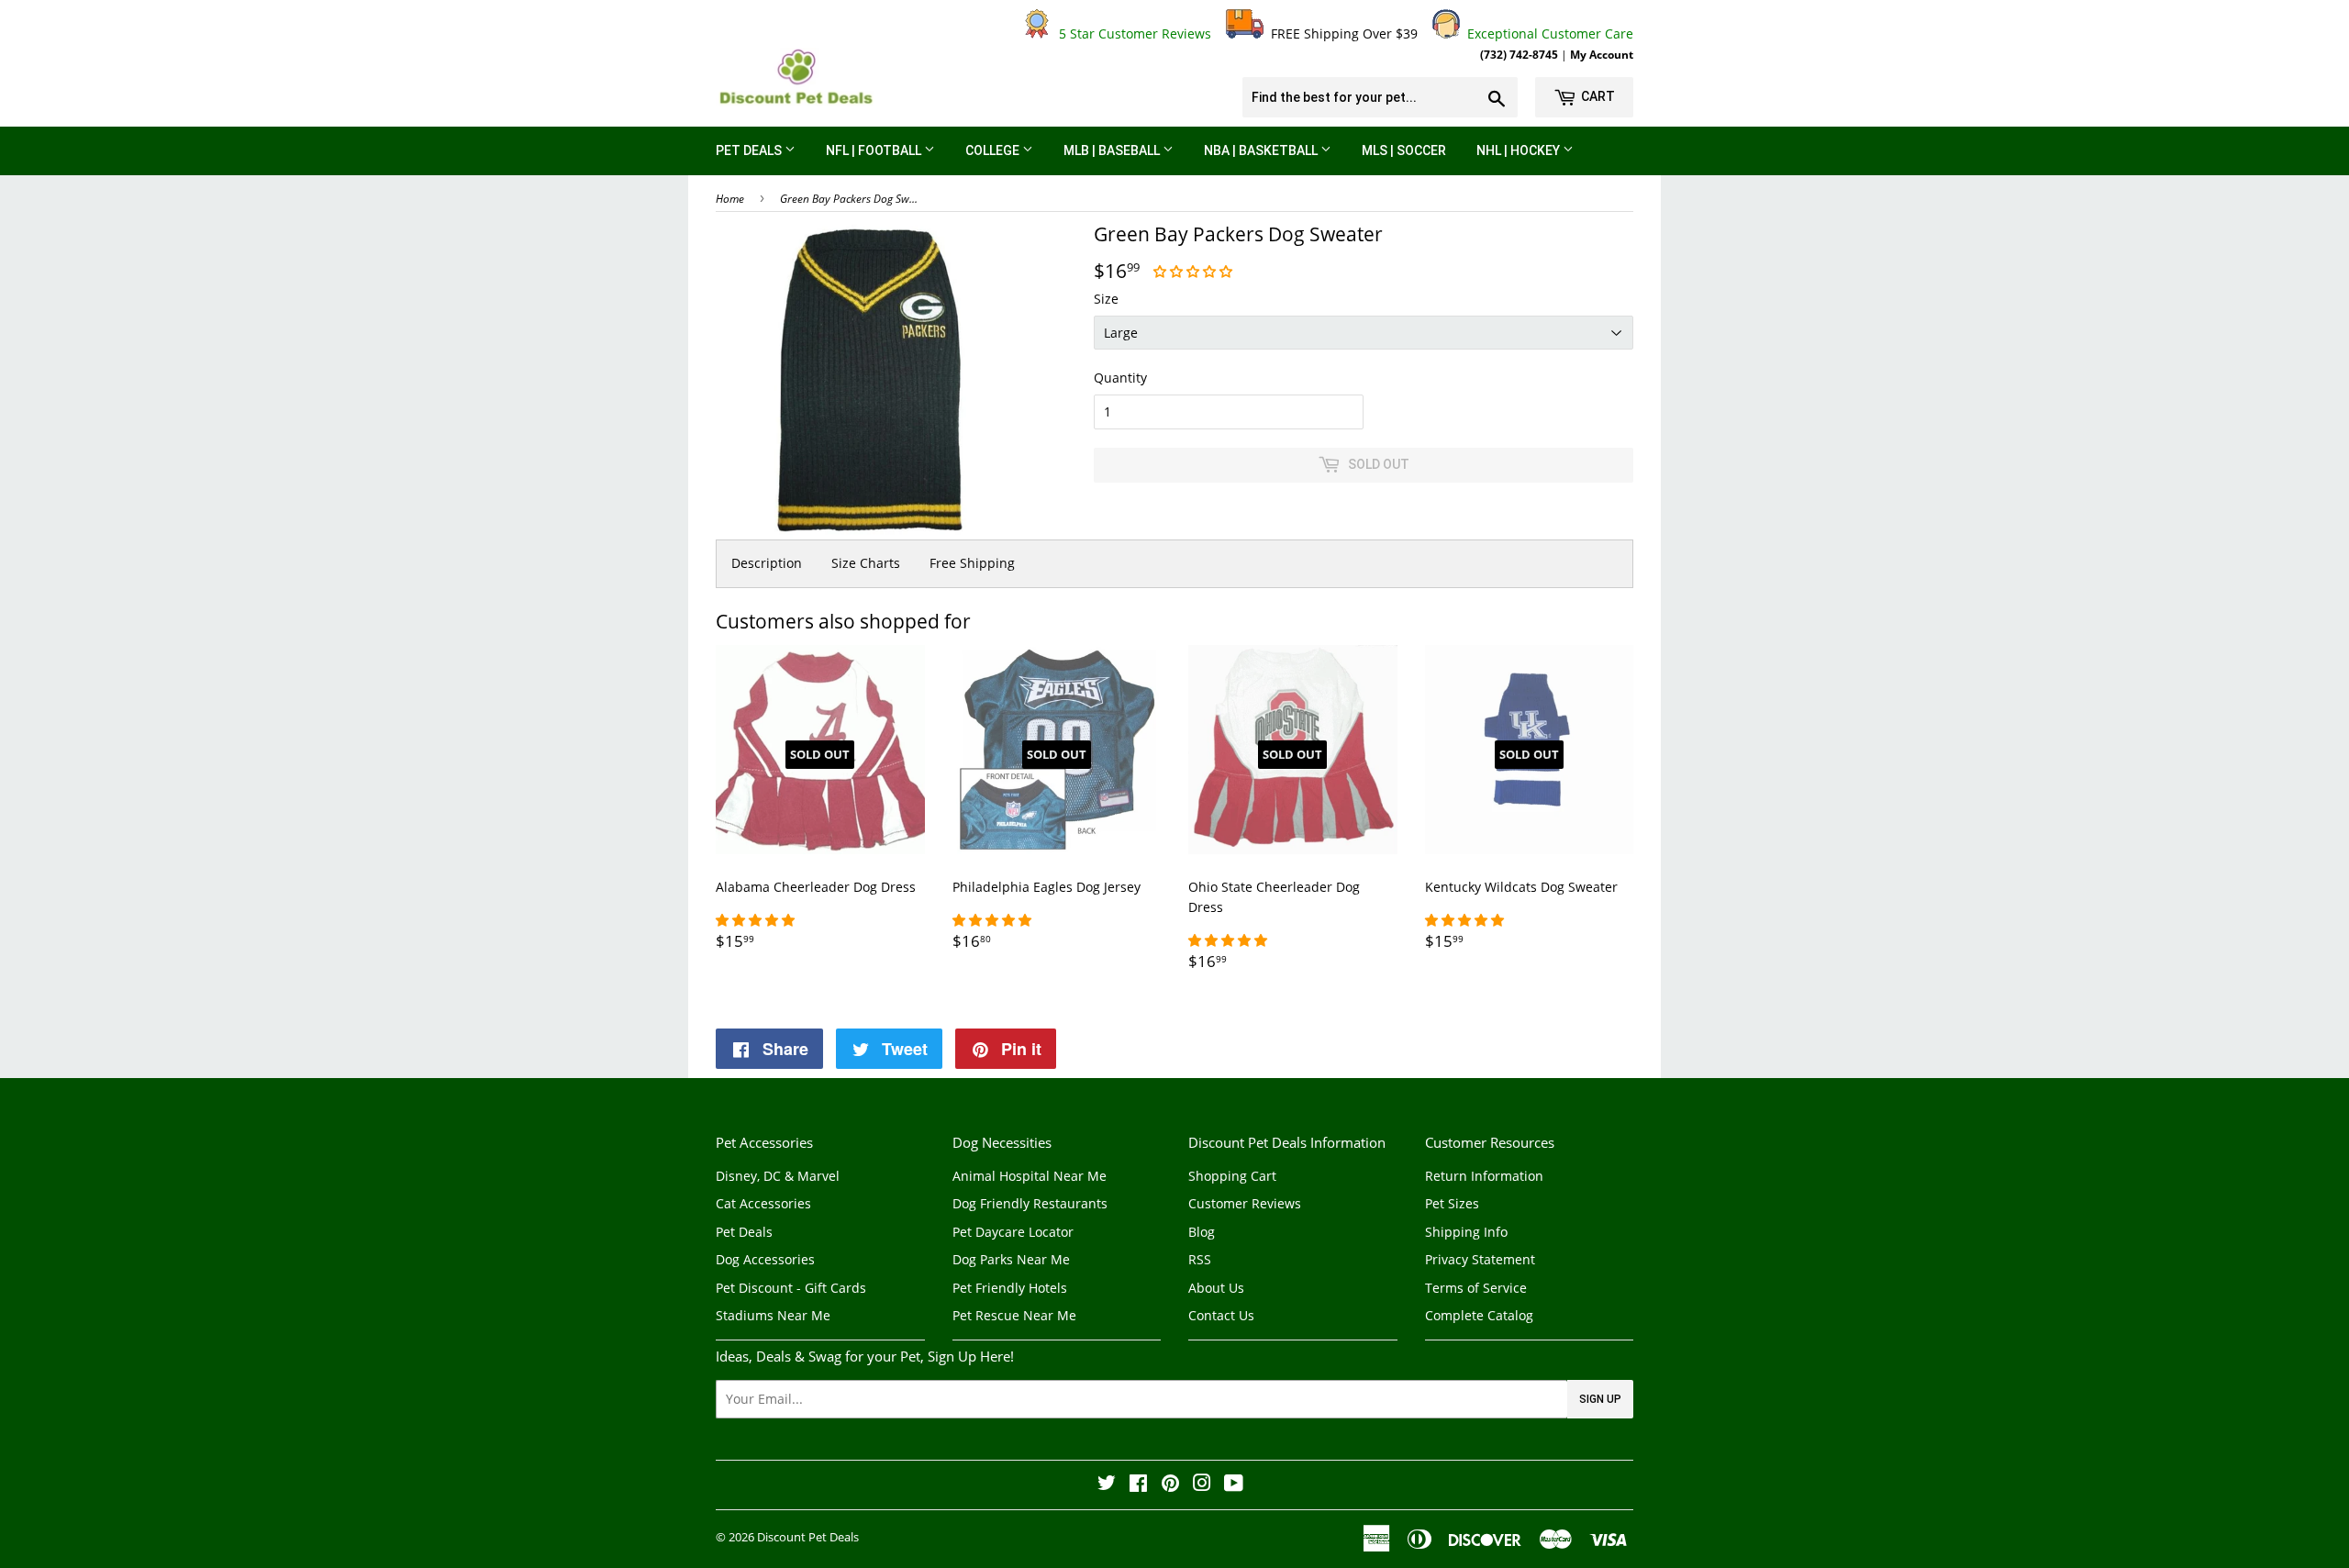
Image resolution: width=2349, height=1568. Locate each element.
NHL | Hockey (1520, 150)
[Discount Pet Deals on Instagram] (1202, 1485)
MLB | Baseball (1113, 150)
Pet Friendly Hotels (1010, 1288)
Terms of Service (1476, 1288)
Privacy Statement (1480, 1259)
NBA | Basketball (1262, 150)
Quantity (1120, 378)
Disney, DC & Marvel (778, 1176)
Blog (1202, 1232)
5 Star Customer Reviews (1131, 33)
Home (730, 199)
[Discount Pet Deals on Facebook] (1138, 1485)
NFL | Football (875, 150)
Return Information (1484, 1176)
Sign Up (1600, 1399)
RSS (1200, 1259)
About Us (1216, 1288)
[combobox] (1380, 97)
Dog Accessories (765, 1259)
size (1106, 299)
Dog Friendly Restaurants (1030, 1203)
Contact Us (1221, 1315)
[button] (1195, 271)
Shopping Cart (1232, 1176)
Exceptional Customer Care (1547, 33)
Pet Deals (750, 150)
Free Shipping (972, 563)
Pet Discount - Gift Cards (791, 1288)
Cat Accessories (763, 1203)
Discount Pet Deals (808, 1537)
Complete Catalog (1479, 1315)
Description (767, 563)
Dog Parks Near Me (1011, 1259)
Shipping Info (1466, 1232)
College (994, 150)
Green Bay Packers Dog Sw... (849, 199)
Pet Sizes (1452, 1203)
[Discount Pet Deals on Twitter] (1107, 1485)
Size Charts (866, 563)
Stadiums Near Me (773, 1315)
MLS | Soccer (1404, 150)
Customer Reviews (1245, 1203)
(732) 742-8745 (1519, 54)
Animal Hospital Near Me (1030, 1176)
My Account (1602, 54)
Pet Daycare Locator (1013, 1232)
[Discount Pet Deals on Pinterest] (1170, 1485)
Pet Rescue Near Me (1014, 1315)
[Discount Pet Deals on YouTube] (1234, 1485)
